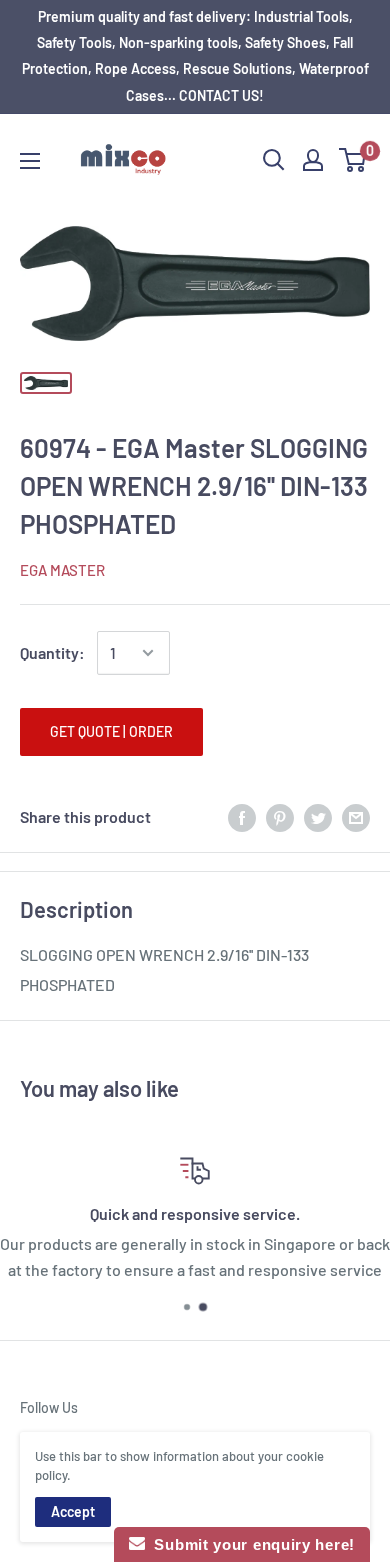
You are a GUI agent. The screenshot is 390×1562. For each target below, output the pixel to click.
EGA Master (62, 570)
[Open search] (274, 160)
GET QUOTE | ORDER (111, 731)
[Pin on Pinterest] (280, 816)
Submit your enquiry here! (250, 1544)
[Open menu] (30, 161)
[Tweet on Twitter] (318, 816)
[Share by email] (356, 816)
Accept (73, 1511)
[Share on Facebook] (242, 816)
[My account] (313, 160)
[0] (353, 160)
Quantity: (52, 652)
